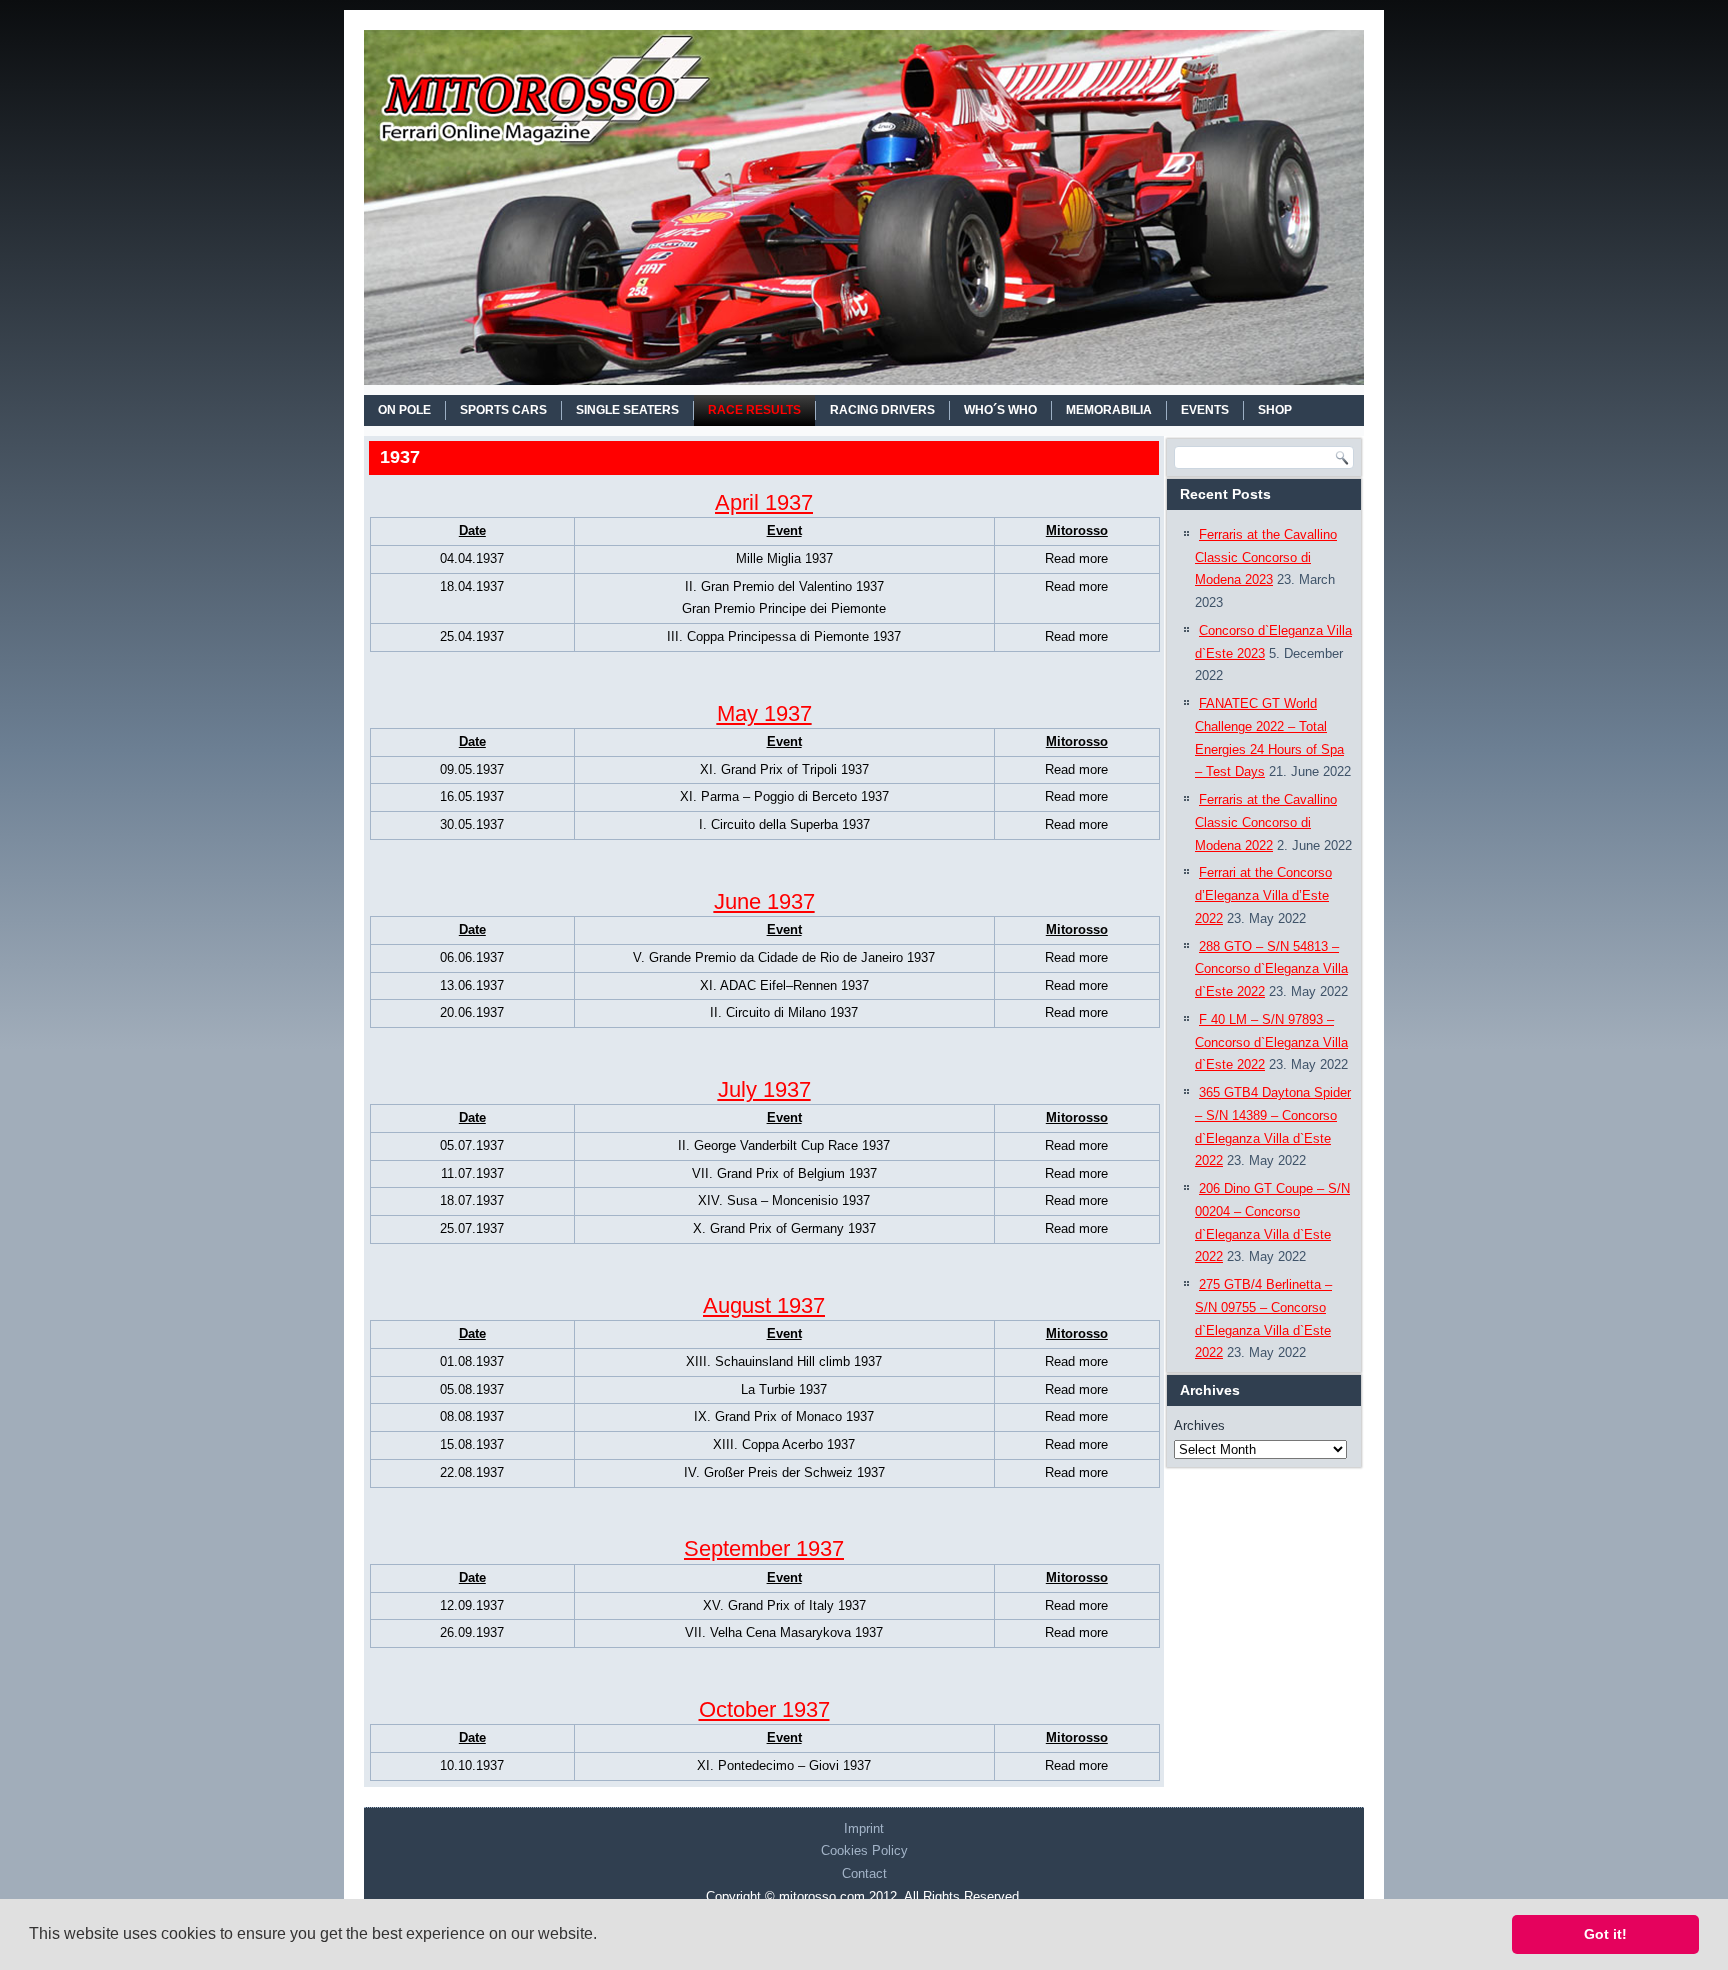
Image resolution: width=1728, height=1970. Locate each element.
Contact (864, 1873)
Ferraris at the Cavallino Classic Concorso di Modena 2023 (1266, 557)
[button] (604, 1936)
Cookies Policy (864, 1850)
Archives (1199, 1425)
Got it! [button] (1605, 1934)
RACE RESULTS (754, 410)
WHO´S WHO (1000, 410)
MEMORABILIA (1109, 410)
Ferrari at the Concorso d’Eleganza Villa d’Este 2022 (1263, 895)
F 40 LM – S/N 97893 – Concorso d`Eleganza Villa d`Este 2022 (1271, 1042)
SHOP (1275, 410)
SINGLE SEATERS (627, 410)
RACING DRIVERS (882, 410)
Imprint (864, 1828)
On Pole (404, 410)
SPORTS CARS (503, 410)
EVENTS (1205, 410)
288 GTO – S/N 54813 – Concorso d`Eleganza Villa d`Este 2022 (1271, 969)
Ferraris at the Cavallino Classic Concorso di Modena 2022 (1266, 822)
